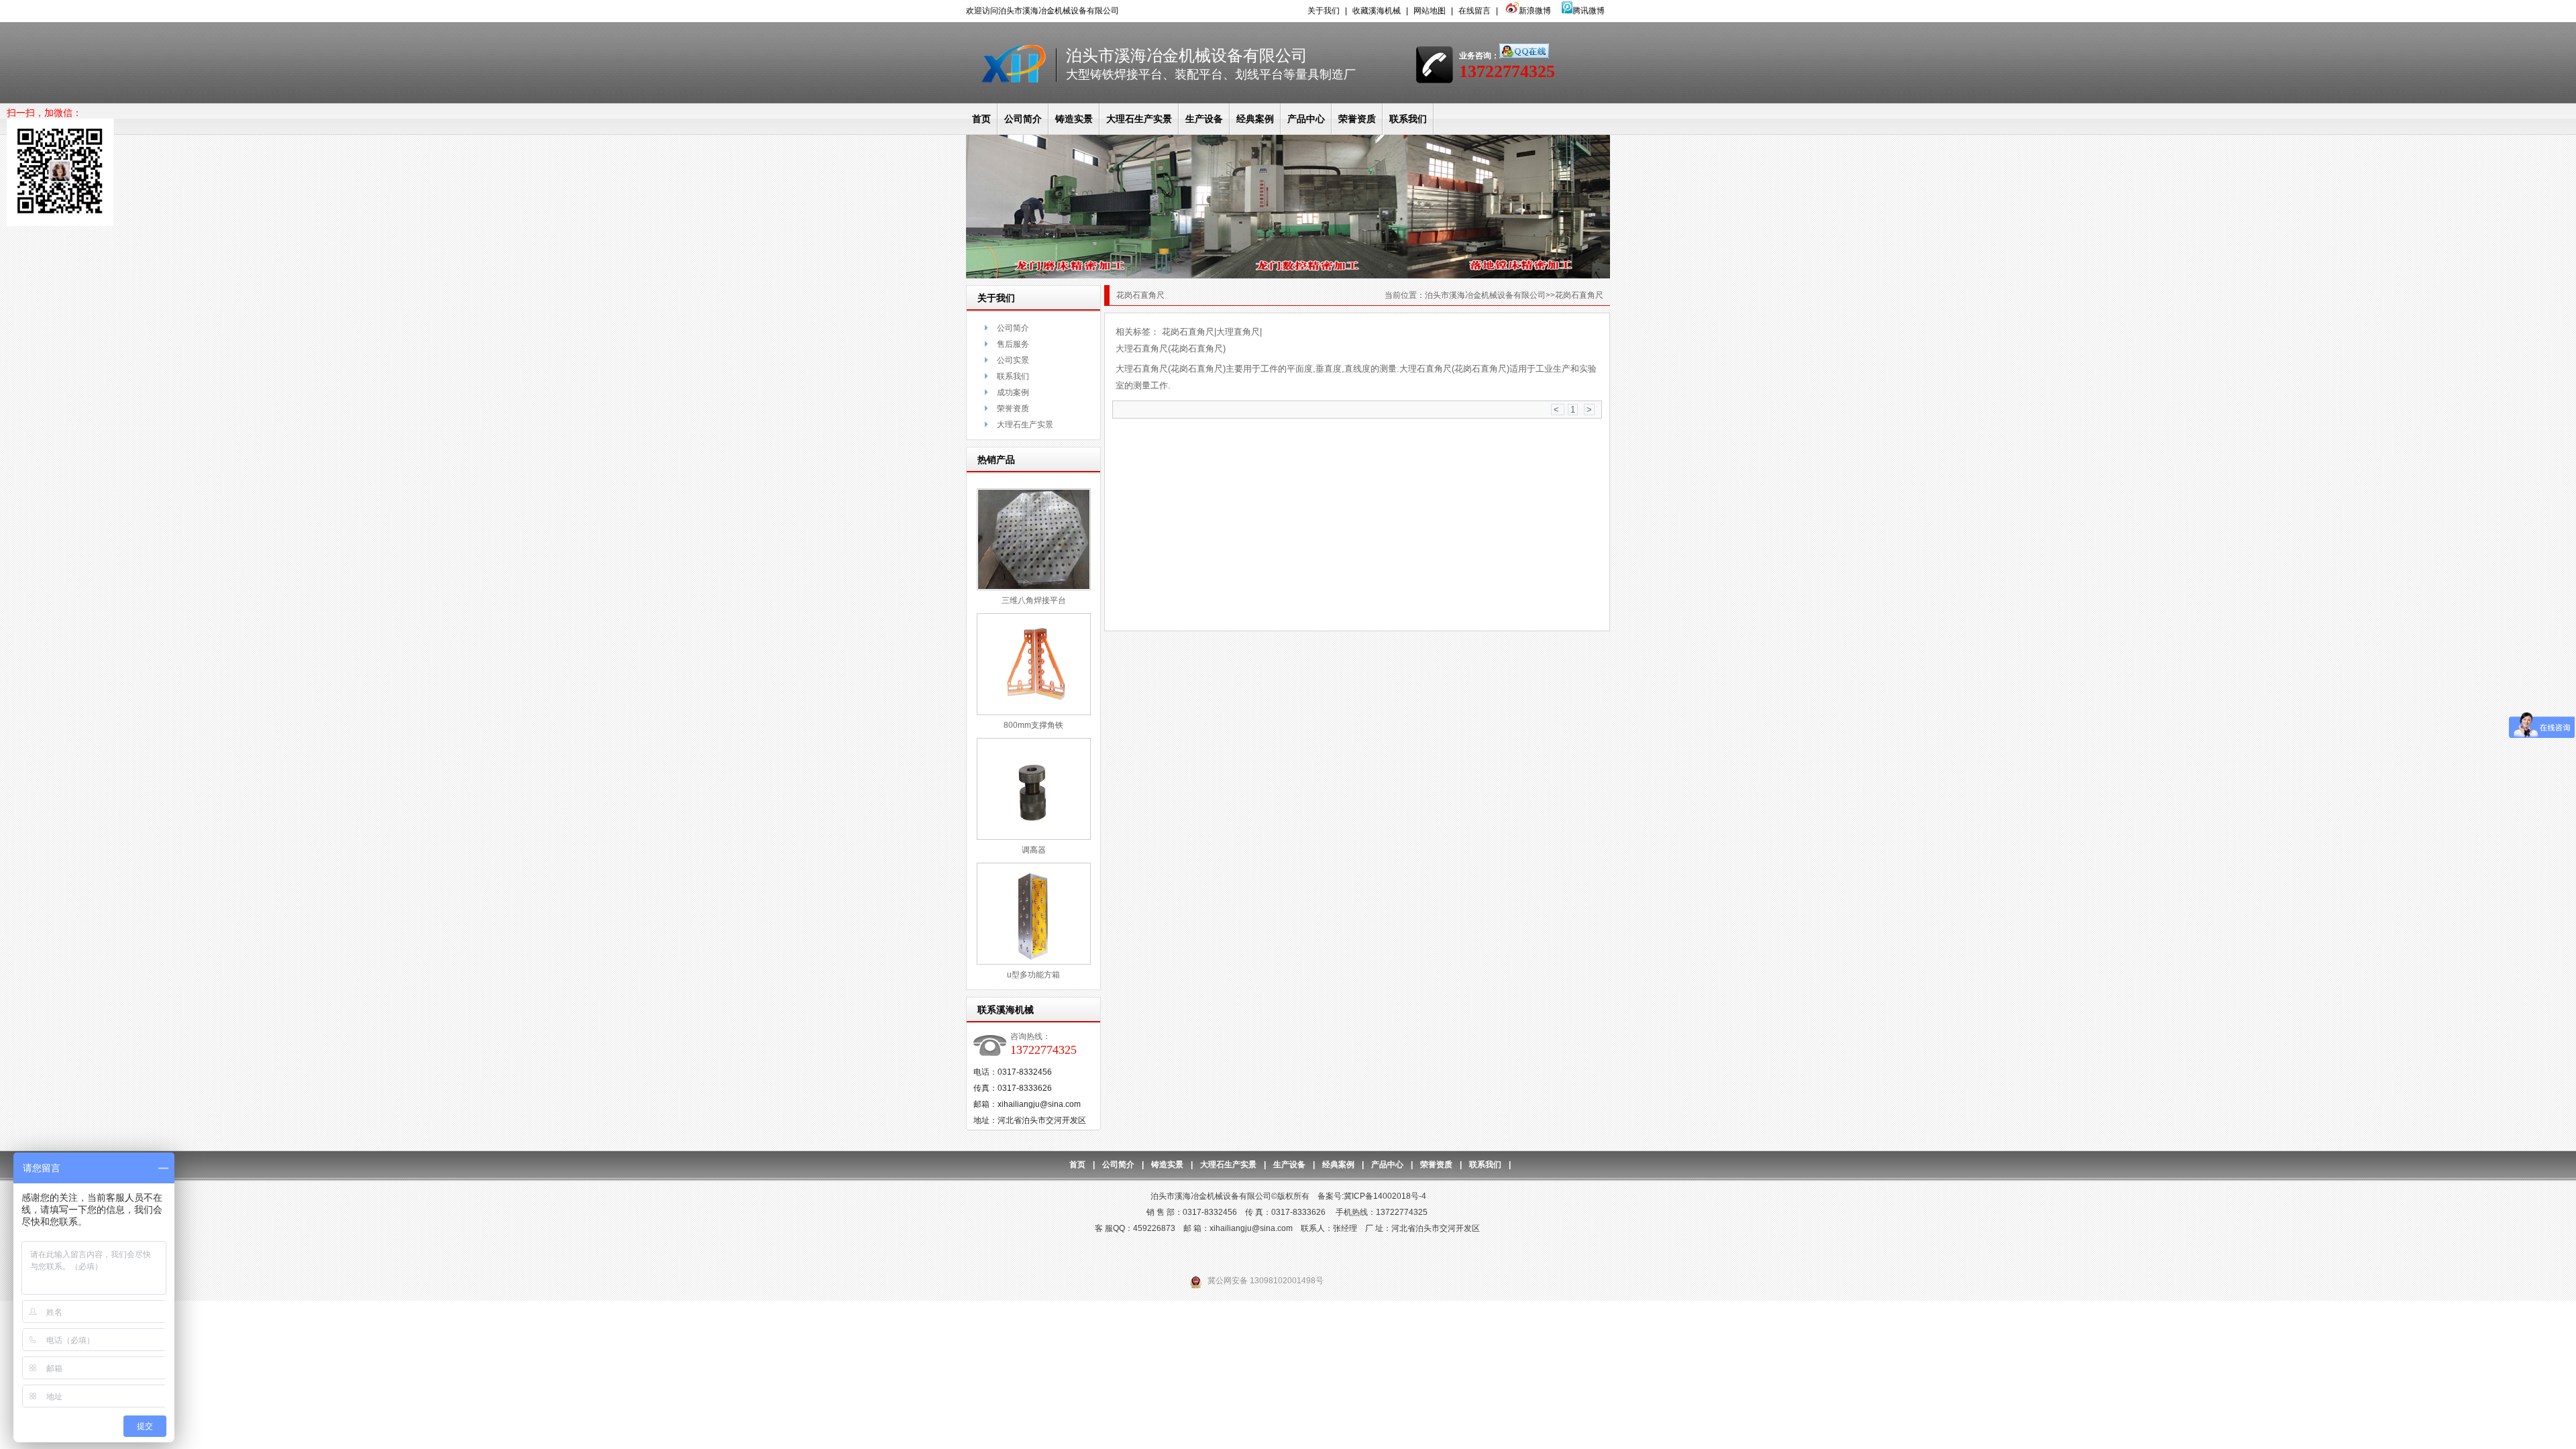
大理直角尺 (1238, 332)
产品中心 (1306, 119)
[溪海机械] (1288, 276)
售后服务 (1013, 344)
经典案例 (1255, 119)
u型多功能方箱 (1033, 975)
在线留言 (1474, 11)
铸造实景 (1074, 119)
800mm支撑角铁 (1033, 725)
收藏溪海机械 (1377, 11)
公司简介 (1023, 119)
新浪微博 (1535, 11)
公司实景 (1013, 360)
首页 (981, 119)
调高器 (1034, 850)
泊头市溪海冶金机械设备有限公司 (1485, 295)
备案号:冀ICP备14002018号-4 (1372, 1196)
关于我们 (1324, 11)
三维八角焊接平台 (1034, 600)
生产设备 (1204, 119)
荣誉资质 (1357, 119)
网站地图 (1430, 11)
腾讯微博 (1589, 11)
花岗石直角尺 (1188, 332)
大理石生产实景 (1139, 119)
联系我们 (1408, 119)
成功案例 (1013, 392)
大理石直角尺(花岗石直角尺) (1171, 348)
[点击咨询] (1524, 56)
